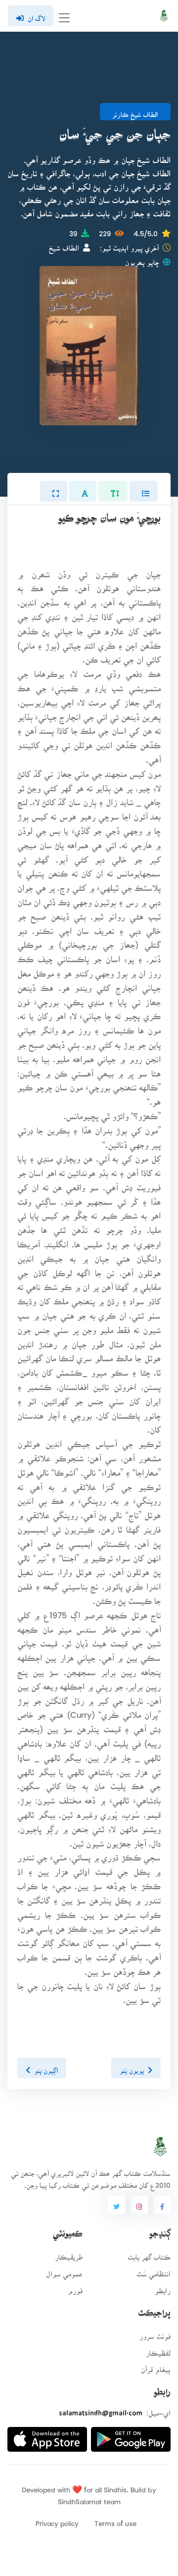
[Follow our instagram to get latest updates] (139, 2205)
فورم (75, 2288)
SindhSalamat (80, 2499)
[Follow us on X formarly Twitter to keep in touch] (116, 2205)
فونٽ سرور (155, 2333)
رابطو (163, 2288)
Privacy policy (57, 2520)
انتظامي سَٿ (154, 2271)
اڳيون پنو (46, 2067)
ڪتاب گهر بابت (149, 2254)
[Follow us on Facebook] (162, 2205)
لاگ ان (36, 15)
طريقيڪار (69, 2254)
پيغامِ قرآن (156, 2366)
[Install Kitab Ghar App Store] (47, 2436)
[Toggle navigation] (64, 16)
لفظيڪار (158, 2350)
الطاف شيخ (64, 245)
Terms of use (115, 2520)
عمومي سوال (64, 2271)
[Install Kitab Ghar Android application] (131, 2436)
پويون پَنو (132, 2067)
